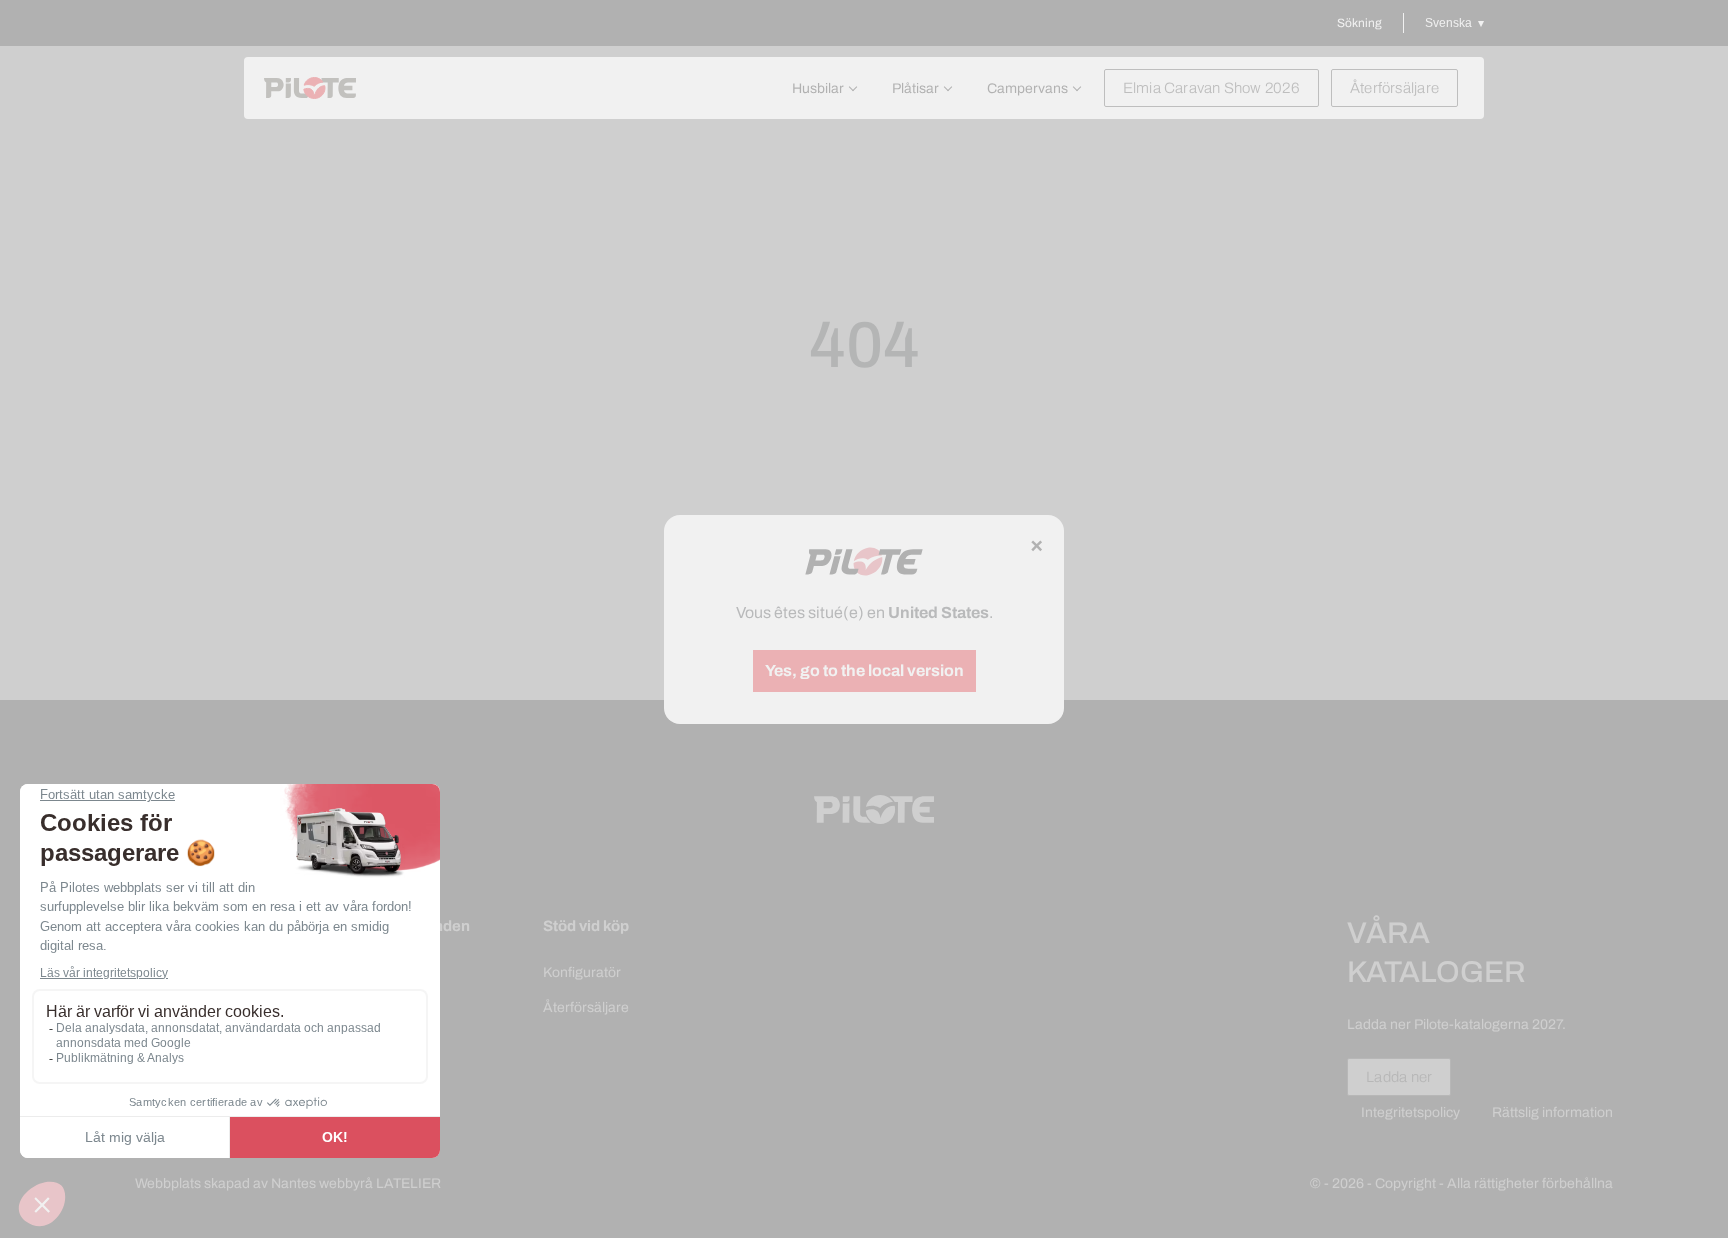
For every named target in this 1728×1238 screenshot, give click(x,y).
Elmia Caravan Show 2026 (1211, 88)
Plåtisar (915, 88)
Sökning (1359, 23)
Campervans (1027, 88)
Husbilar (818, 88)
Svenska (1448, 23)
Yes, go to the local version (864, 670)
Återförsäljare (1394, 88)
